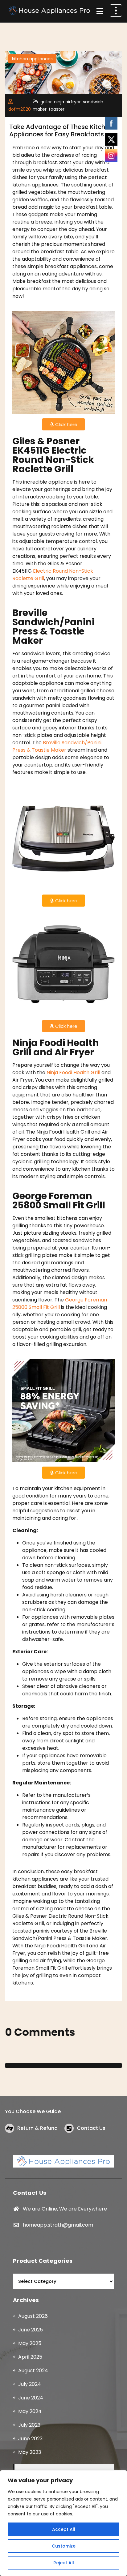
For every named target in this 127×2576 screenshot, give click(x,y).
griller (46, 102)
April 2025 (30, 2357)
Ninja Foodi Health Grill (73, 1072)
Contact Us (91, 2128)
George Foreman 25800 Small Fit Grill (60, 1303)
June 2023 (30, 2439)
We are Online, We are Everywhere (65, 2209)
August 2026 (33, 2316)
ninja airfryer (67, 102)
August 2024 (33, 2371)
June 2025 (31, 2330)
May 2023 (30, 2452)
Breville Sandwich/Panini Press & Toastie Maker (57, 746)
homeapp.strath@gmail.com (58, 2225)
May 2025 (30, 2343)
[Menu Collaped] (100, 11)
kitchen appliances (32, 59)
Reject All (64, 2563)
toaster (57, 109)
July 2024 (30, 2384)
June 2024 (31, 2398)
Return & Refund (37, 2128)
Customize (64, 2546)
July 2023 (29, 2425)
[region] (63, 2523)
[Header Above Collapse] (116, 11)
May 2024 (30, 2411)
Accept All (64, 2529)
